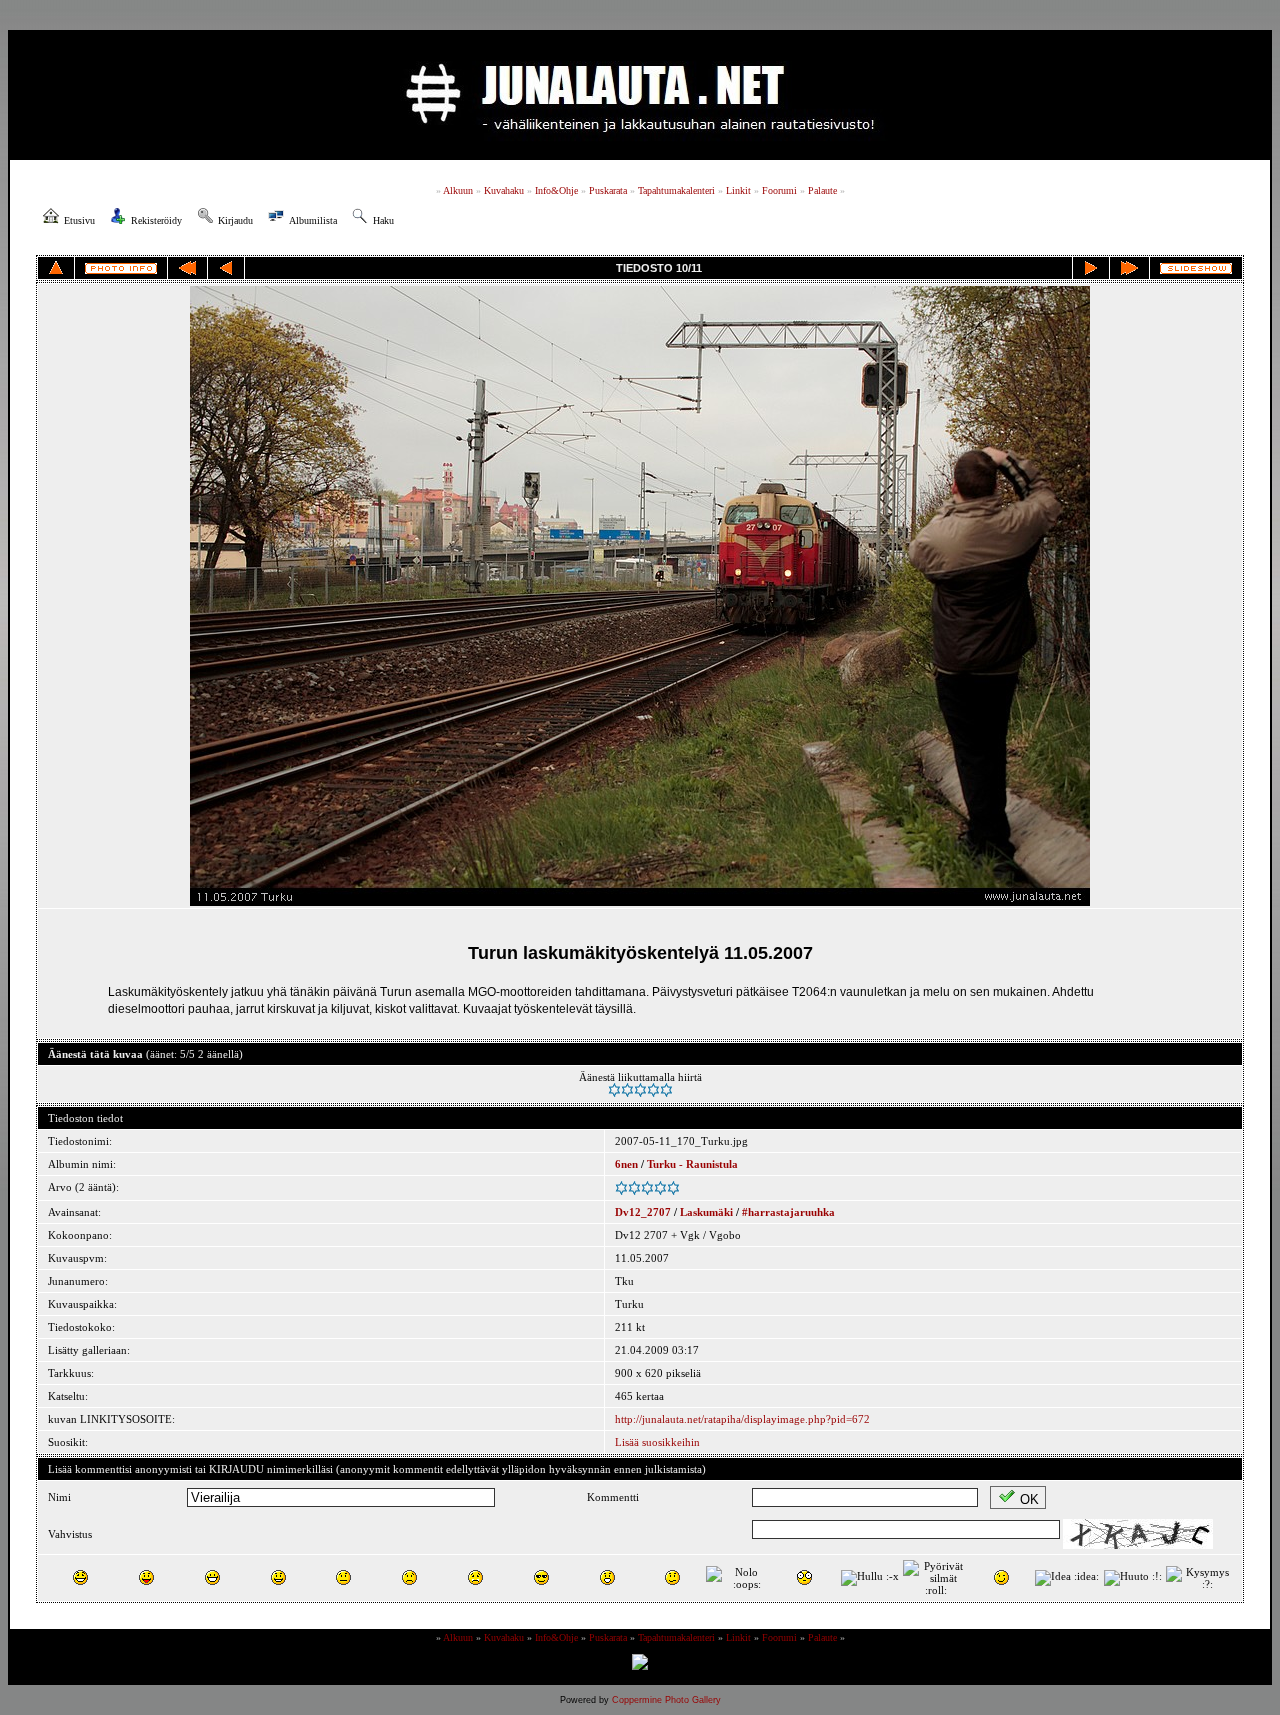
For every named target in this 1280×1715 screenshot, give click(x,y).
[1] (614, 1090)
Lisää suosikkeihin (657, 1442)
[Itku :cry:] (475, 1577)
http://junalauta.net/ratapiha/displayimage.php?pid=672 (742, 1419)
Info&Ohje (556, 190)
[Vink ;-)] (1001, 1577)
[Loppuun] (1129, 268)
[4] (653, 1090)
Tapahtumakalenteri (676, 190)
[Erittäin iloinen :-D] (212, 1577)
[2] (627, 1090)
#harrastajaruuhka (788, 1212)
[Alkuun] (187, 268)
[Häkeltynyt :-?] (672, 1577)
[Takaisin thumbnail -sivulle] (56, 268)
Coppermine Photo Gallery (666, 1700)
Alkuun (458, 190)
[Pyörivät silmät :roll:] (936, 1578)
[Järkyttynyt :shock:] (804, 1577)
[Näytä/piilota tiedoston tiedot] (121, 268)
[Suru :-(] (409, 1577)
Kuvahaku (504, 190)
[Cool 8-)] (541, 1577)
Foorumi (779, 190)
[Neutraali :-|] (343, 1577)
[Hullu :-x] (870, 1578)
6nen (626, 1164)
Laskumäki (706, 1212)
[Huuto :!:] (1133, 1578)
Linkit (738, 190)
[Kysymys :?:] (1199, 1578)
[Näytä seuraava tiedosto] (1091, 268)
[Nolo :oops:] (739, 1578)
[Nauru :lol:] (80, 1577)
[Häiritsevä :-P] (146, 1577)
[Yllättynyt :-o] (607, 1577)
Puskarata (608, 190)
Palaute (822, 190)
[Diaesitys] (1196, 268)
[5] (666, 1090)
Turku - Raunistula (692, 1164)
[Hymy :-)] (278, 1577)
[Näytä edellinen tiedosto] (226, 268)
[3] (640, 1090)
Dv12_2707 (643, 1212)
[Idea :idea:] (1067, 1578)
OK (1029, 1499)
